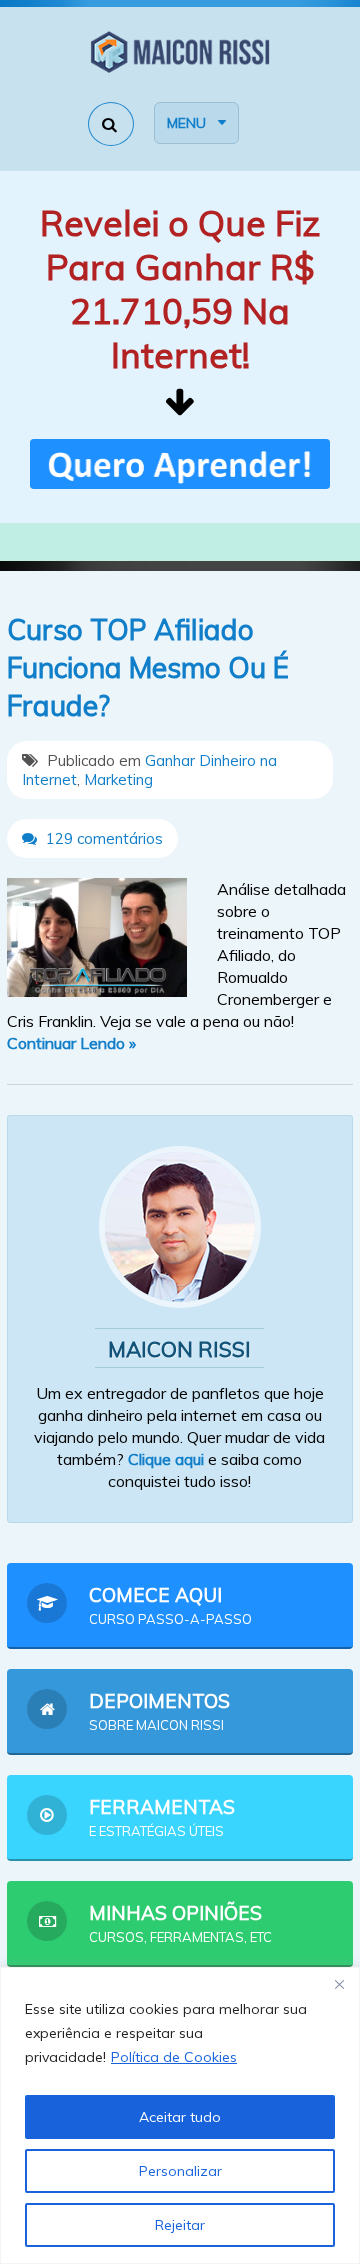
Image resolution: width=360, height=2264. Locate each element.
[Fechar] (339, 1984)
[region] (180, 2115)
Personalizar (180, 2171)
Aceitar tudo (180, 2117)
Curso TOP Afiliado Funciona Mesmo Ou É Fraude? (148, 667)
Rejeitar (180, 2225)
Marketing (118, 779)
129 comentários (102, 838)
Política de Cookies (174, 2057)
